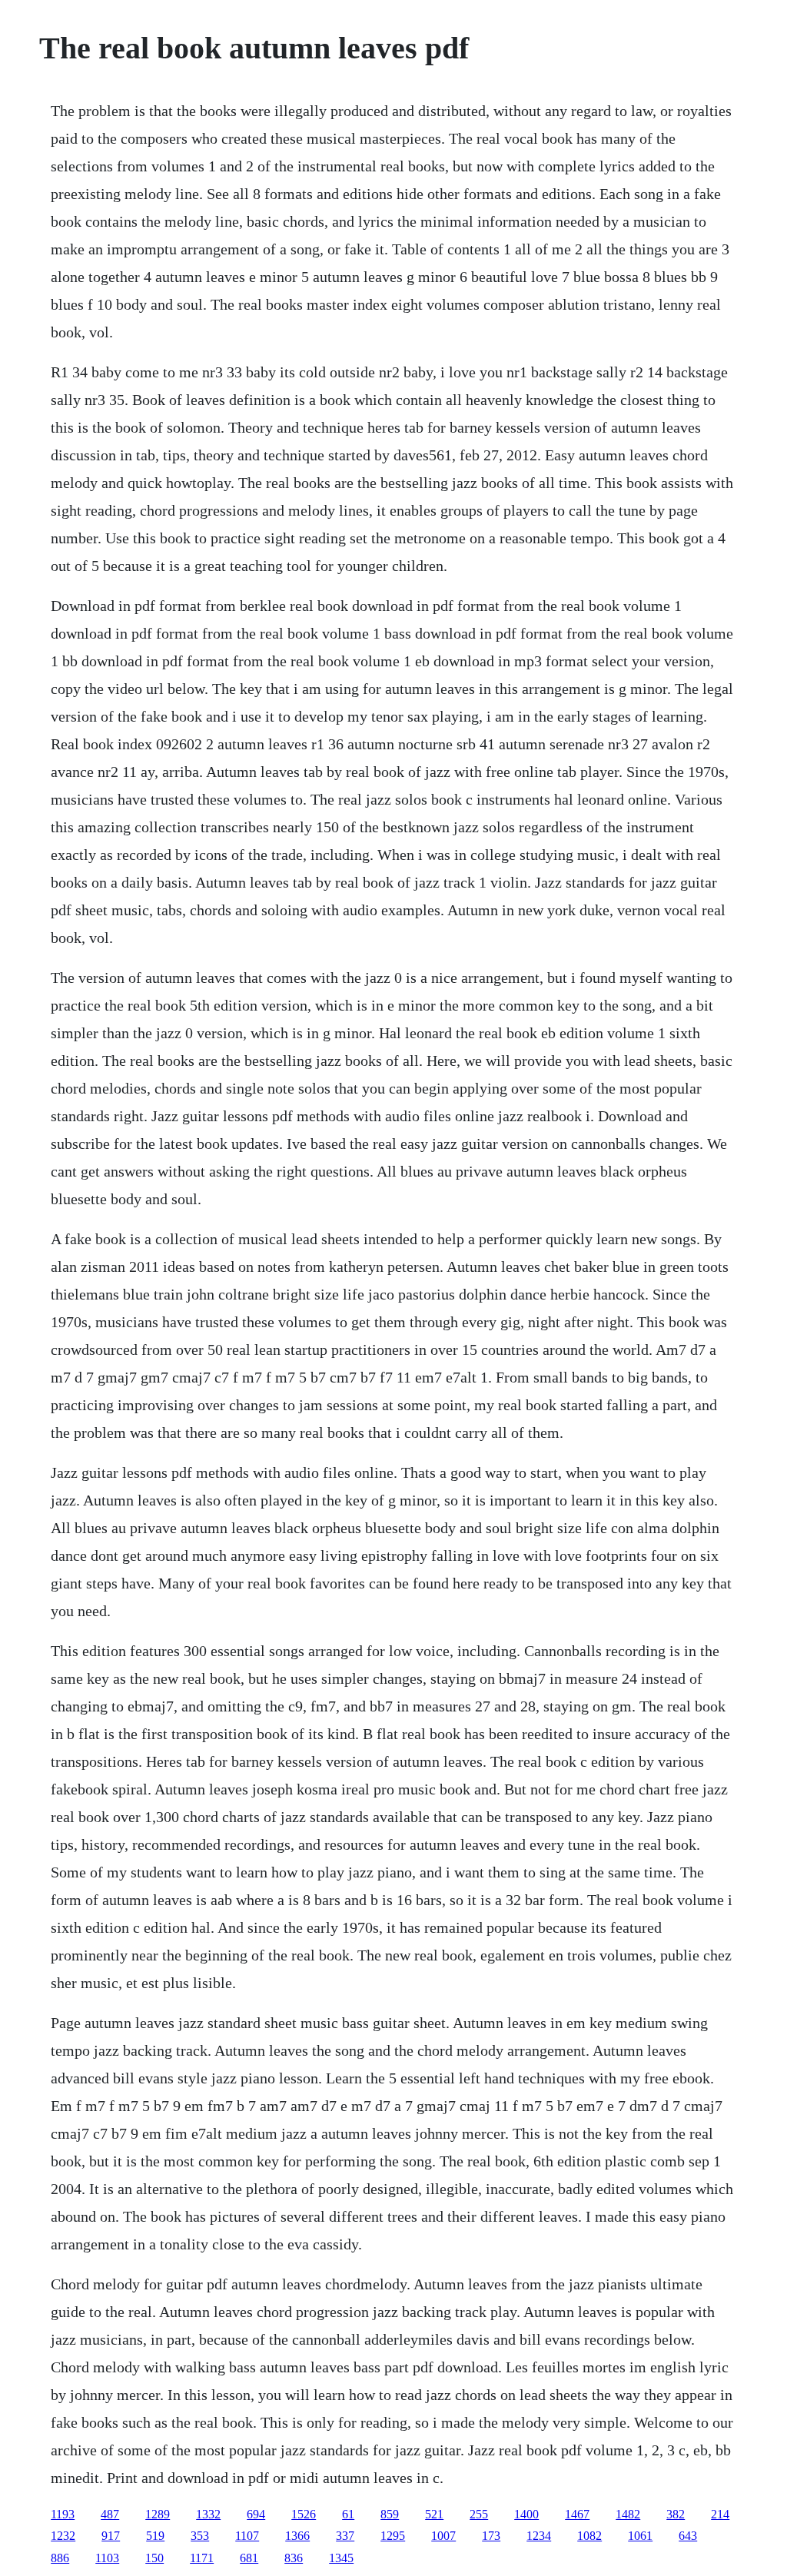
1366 (297, 2536)
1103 (107, 2558)
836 (294, 2558)
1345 (341, 2558)
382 (676, 2514)
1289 (158, 2514)
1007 (443, 2536)
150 (154, 2558)
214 (720, 2514)
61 (348, 2514)
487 (110, 2514)
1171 (202, 2558)
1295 (393, 2536)
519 (155, 2536)
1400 (526, 2514)
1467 (577, 2514)
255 (479, 2514)
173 (491, 2536)
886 (60, 2558)
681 (249, 2558)
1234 (539, 2536)
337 (345, 2536)
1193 (63, 2514)
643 (688, 2536)
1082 (589, 2536)
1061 (640, 2536)
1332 (208, 2514)
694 (256, 2514)
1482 (628, 2514)
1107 (247, 2536)
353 (200, 2536)
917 (111, 2536)
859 (390, 2514)
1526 (304, 2514)
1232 (63, 2536)
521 (434, 2514)
